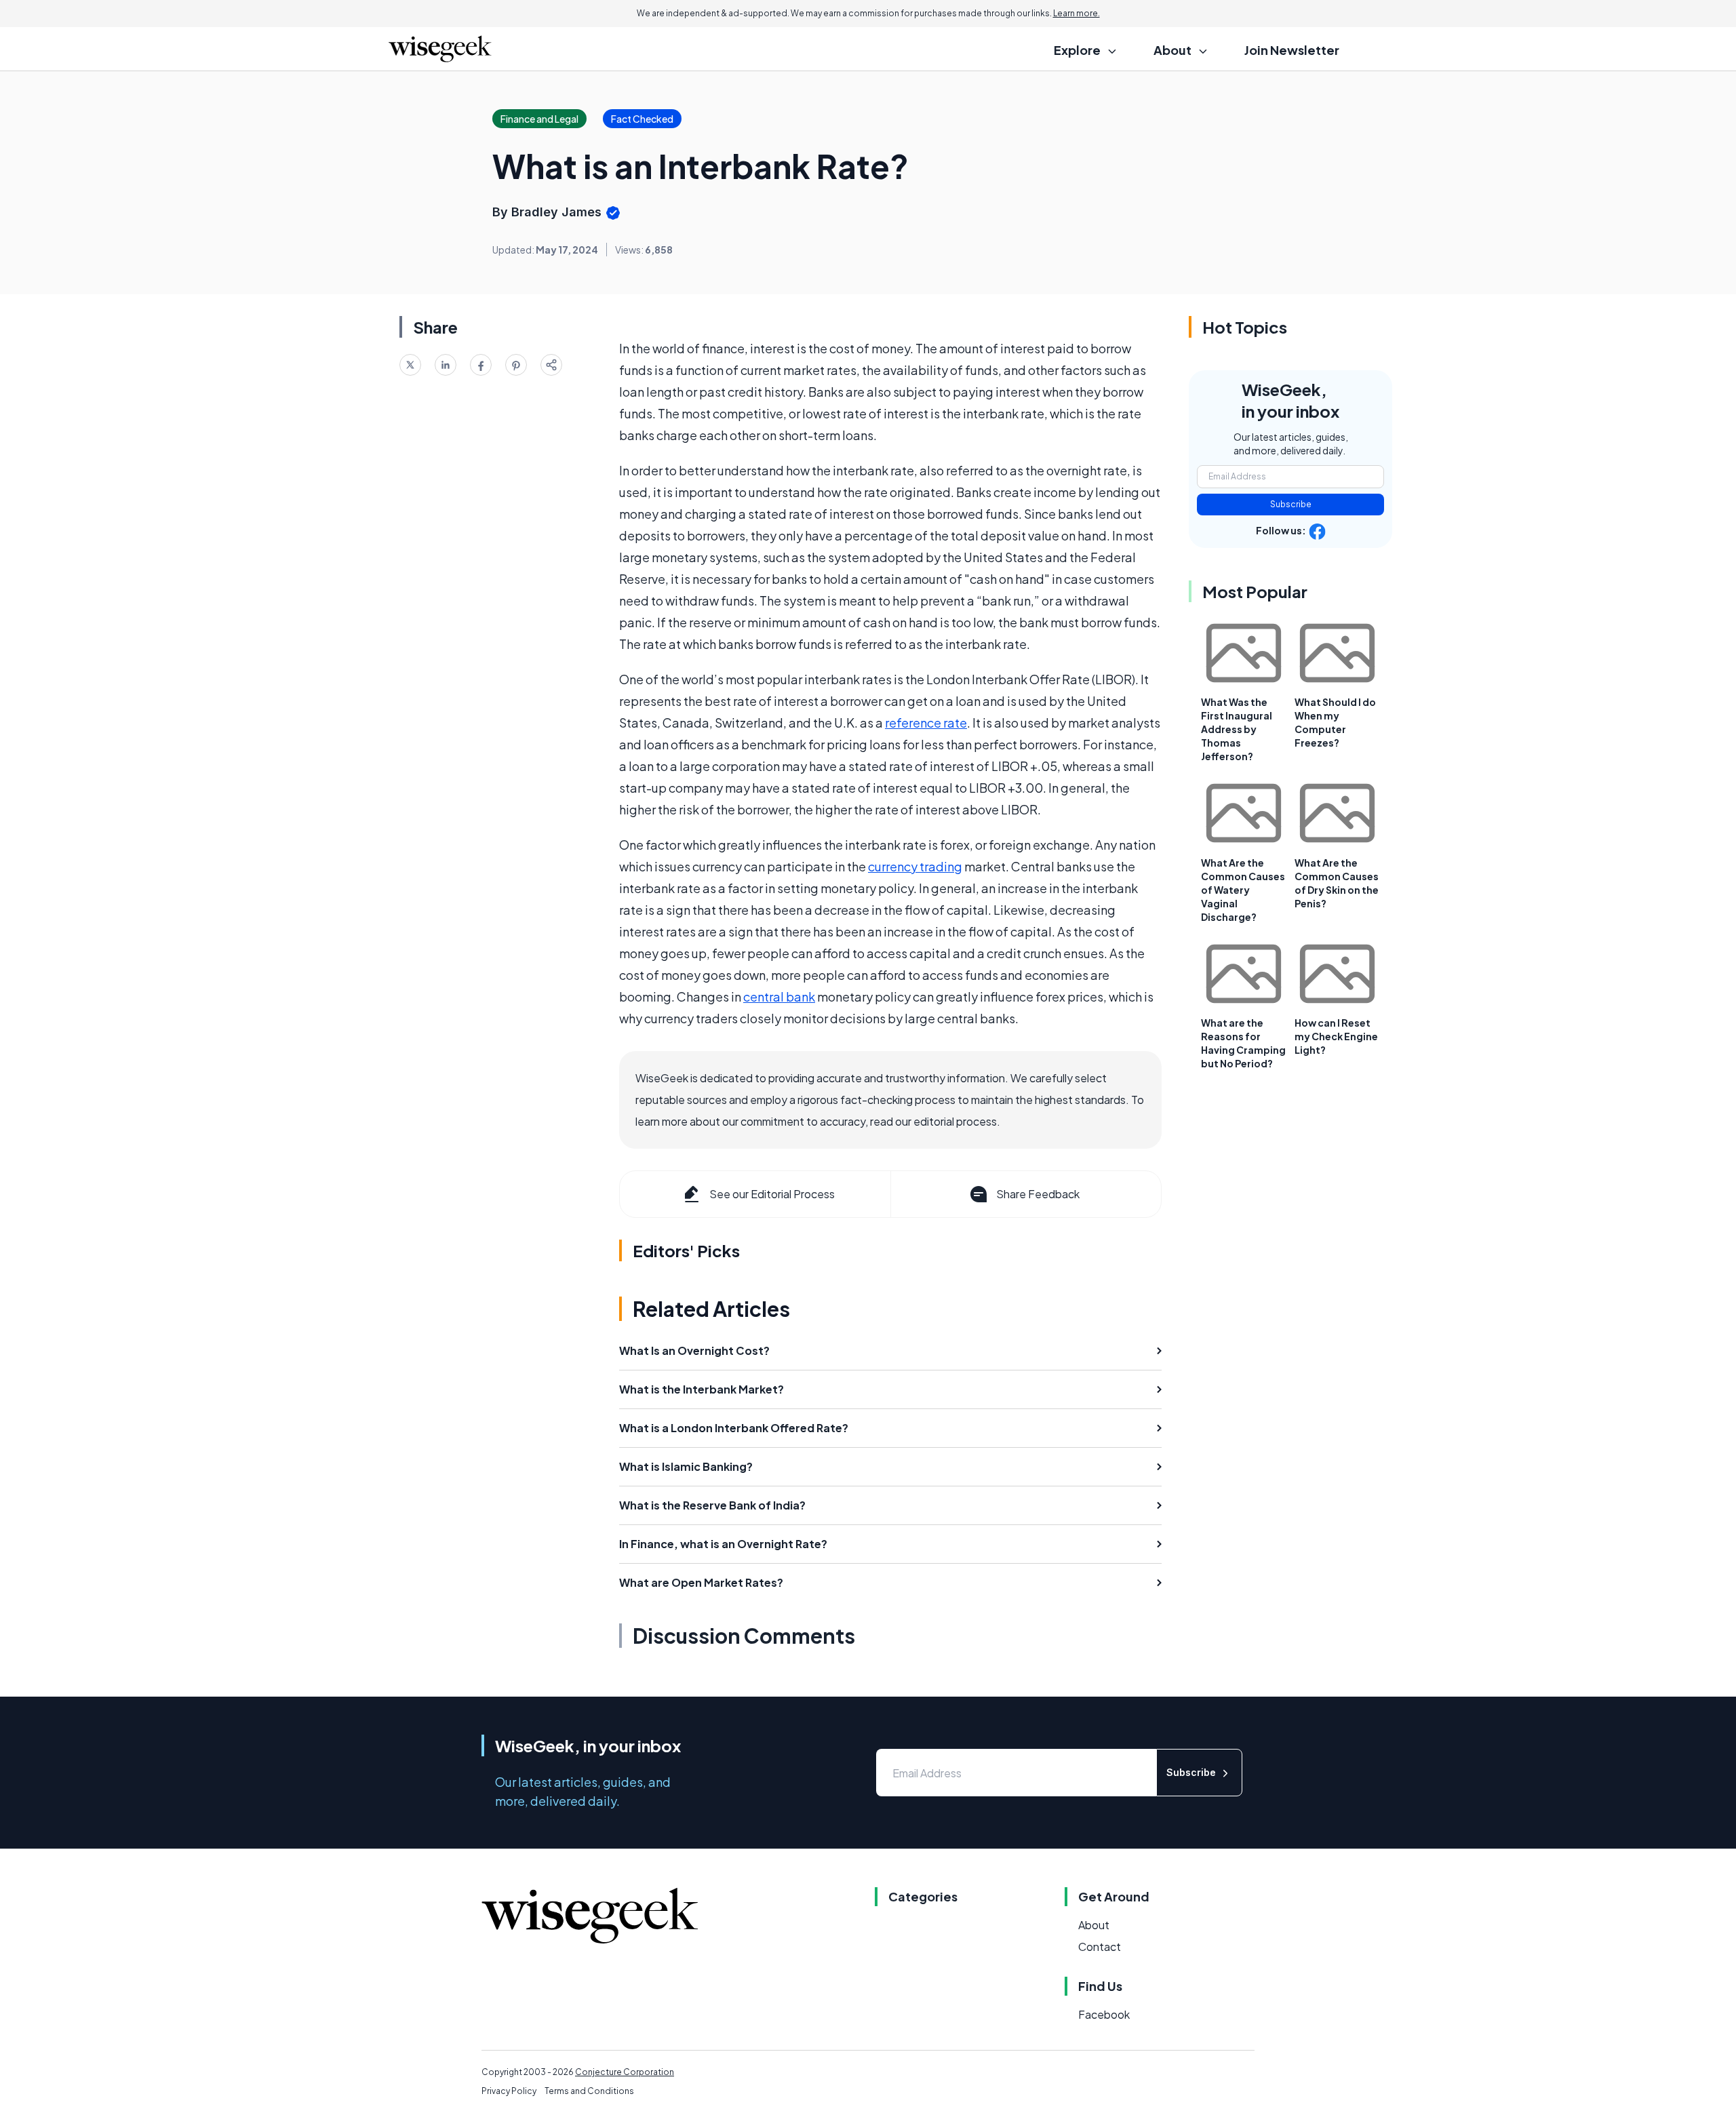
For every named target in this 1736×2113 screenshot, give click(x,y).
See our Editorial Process (772, 1194)
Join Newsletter (1292, 50)
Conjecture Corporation (625, 2072)
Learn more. (1077, 13)
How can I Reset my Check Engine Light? (1336, 1036)
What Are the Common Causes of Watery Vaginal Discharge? (1243, 890)
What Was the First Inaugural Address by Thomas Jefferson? (1237, 729)
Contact (1100, 1947)
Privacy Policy (509, 2091)
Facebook (1104, 2014)
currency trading (915, 866)
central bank (779, 996)
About (1094, 1925)
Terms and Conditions (589, 2091)
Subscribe (1291, 504)
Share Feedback (1038, 1194)
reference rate (926, 723)
